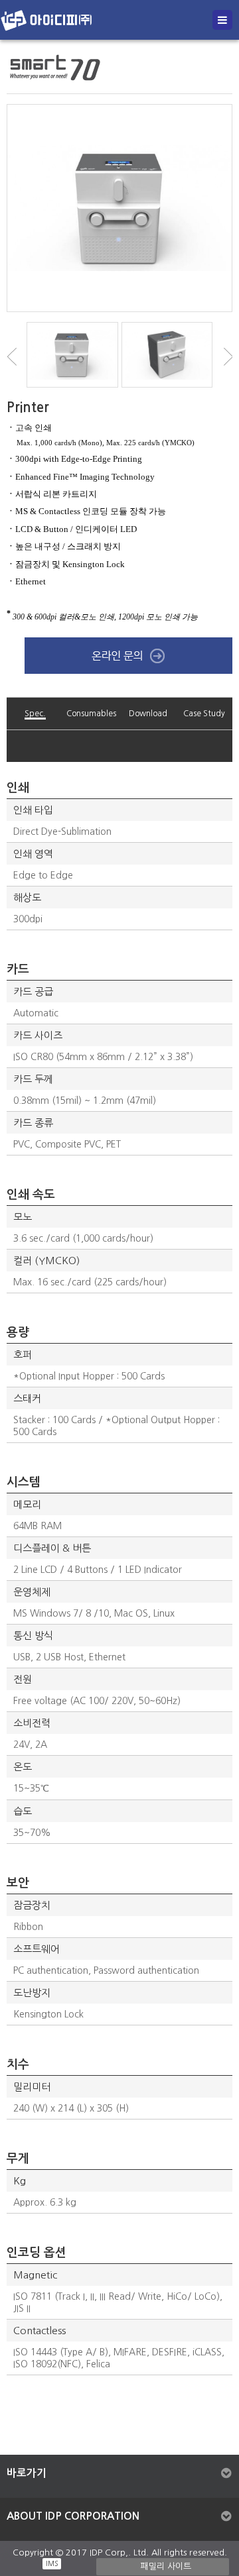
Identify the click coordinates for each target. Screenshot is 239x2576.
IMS (52, 2563)
